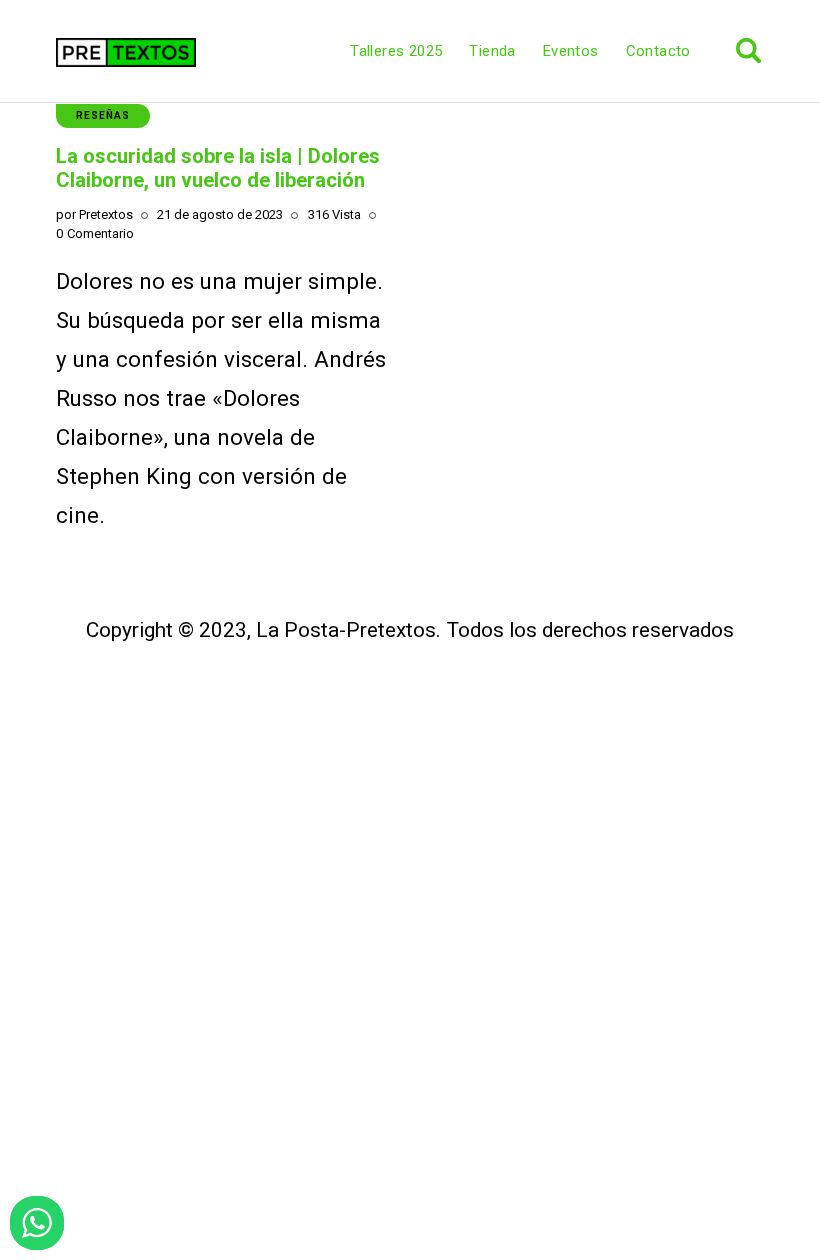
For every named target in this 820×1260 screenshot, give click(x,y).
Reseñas (103, 115)
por (94, 214)
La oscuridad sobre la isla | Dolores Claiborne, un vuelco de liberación (218, 168)
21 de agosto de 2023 (220, 214)
